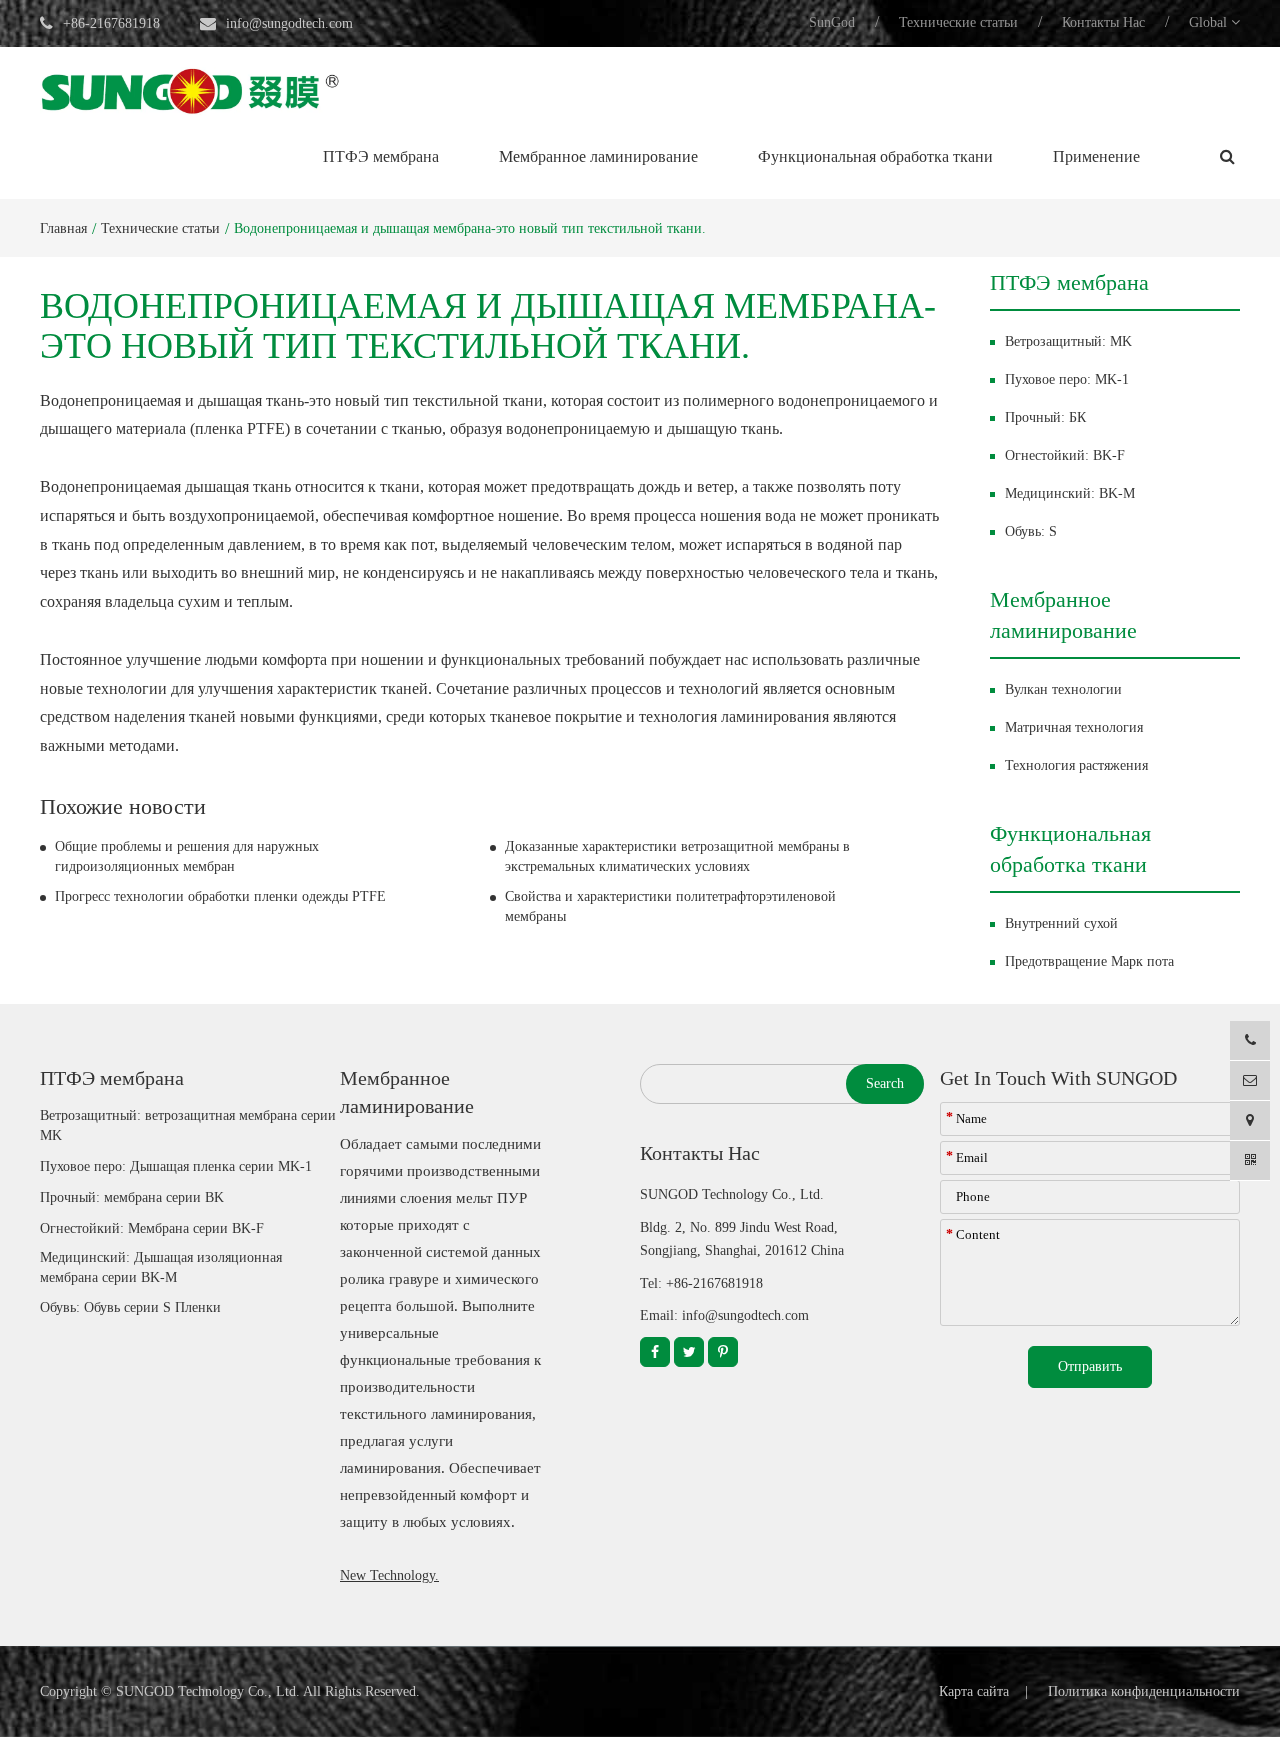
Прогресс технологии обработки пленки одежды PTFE (220, 896)
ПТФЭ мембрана (381, 156)
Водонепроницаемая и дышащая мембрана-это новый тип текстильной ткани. (470, 228)
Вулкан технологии (1063, 689)
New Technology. (389, 1575)
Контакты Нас (1103, 22)
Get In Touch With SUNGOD (1058, 1078)
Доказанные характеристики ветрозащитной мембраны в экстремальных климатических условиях (677, 856)
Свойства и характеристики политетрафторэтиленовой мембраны (670, 906)
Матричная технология (1074, 727)
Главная (63, 228)
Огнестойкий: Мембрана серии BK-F (152, 1228)
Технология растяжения (1076, 765)
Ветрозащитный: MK (1068, 341)
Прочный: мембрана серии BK (132, 1197)
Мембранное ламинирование (598, 156)
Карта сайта (974, 1691)
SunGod (832, 22)
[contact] (1250, 1120)
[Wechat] (1250, 1160)
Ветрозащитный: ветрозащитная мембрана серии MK (188, 1125)
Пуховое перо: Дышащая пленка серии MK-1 (176, 1166)
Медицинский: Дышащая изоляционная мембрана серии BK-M (161, 1267)
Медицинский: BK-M (1070, 493)
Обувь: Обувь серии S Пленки (130, 1307)
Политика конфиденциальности (1144, 1691)
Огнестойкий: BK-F (1065, 455)
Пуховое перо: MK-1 (1067, 379)
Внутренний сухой (1061, 923)
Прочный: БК (1045, 417)
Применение (1096, 156)
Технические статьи (958, 22)
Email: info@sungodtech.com (724, 1315)
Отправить (1090, 1366)
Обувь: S (1031, 531)
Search (885, 1083)
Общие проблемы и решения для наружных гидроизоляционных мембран (187, 856)
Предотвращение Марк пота (1089, 961)
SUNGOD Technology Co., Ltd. (208, 1691)
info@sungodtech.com (289, 23)
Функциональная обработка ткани (875, 156)
